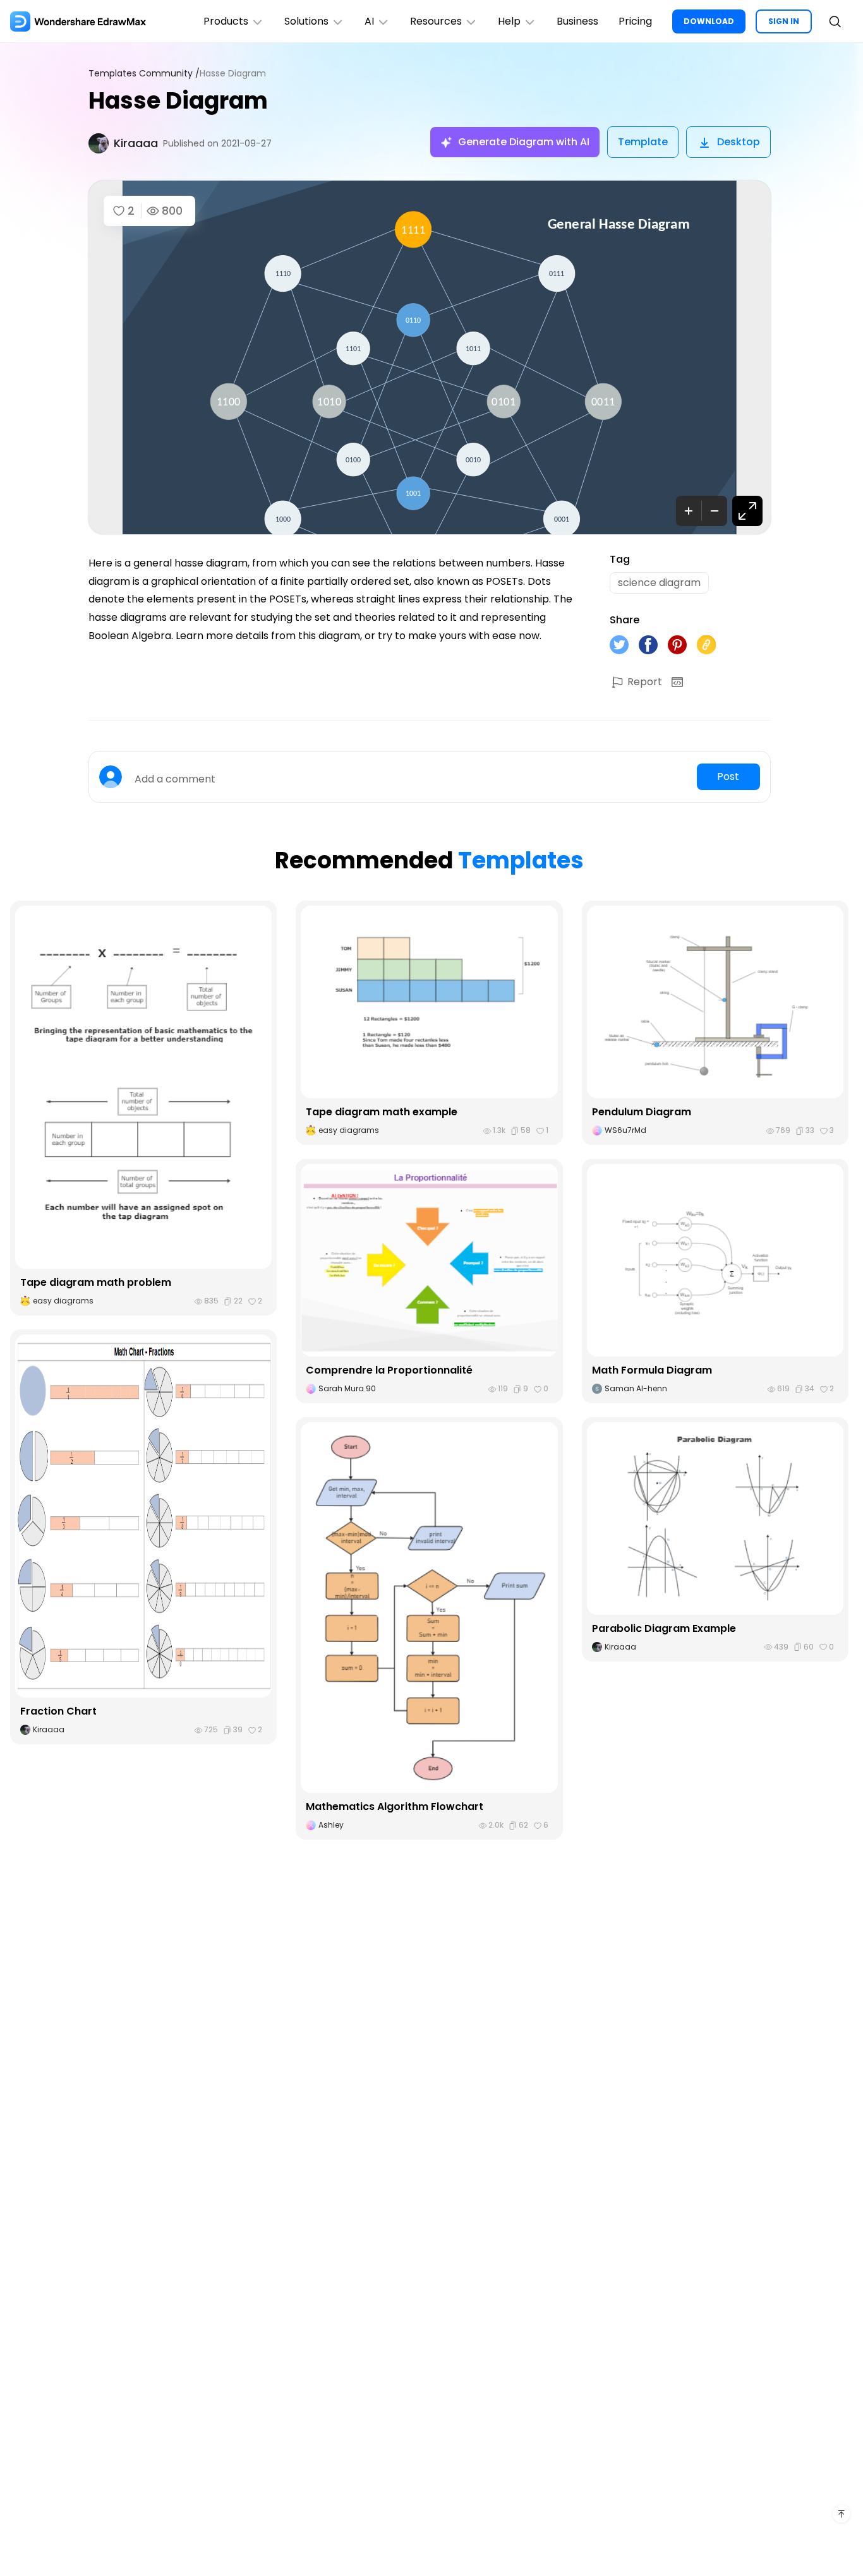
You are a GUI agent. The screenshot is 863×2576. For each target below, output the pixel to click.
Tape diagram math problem (96, 1282)
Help (509, 21)
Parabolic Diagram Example (664, 1628)
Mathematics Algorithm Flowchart (395, 1806)
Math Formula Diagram (652, 1370)
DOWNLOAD (709, 21)
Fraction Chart (58, 1711)
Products (226, 21)
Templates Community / (144, 74)
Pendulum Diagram (642, 1112)
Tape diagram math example (382, 1112)
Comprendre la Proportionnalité (389, 1370)
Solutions (306, 21)
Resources (436, 21)
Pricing (635, 21)
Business (577, 21)
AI (369, 21)
